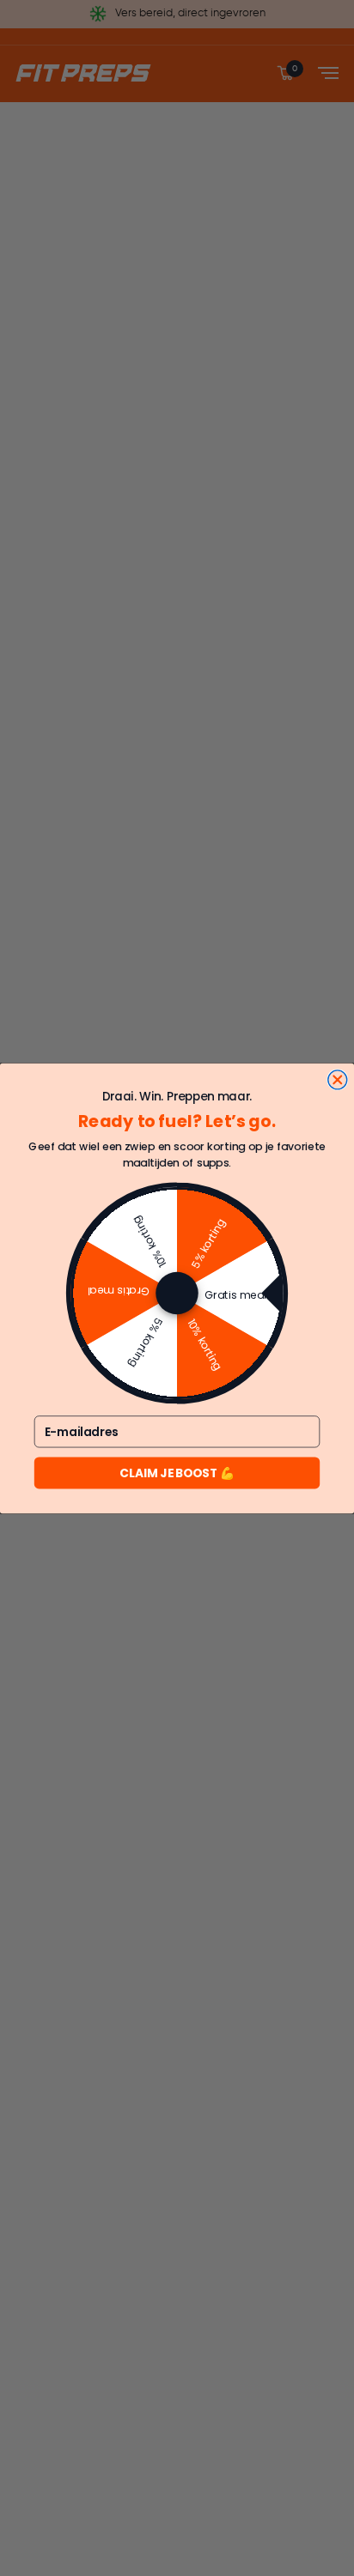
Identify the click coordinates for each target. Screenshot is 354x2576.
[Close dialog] (338, 1079)
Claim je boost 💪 (177, 1473)
